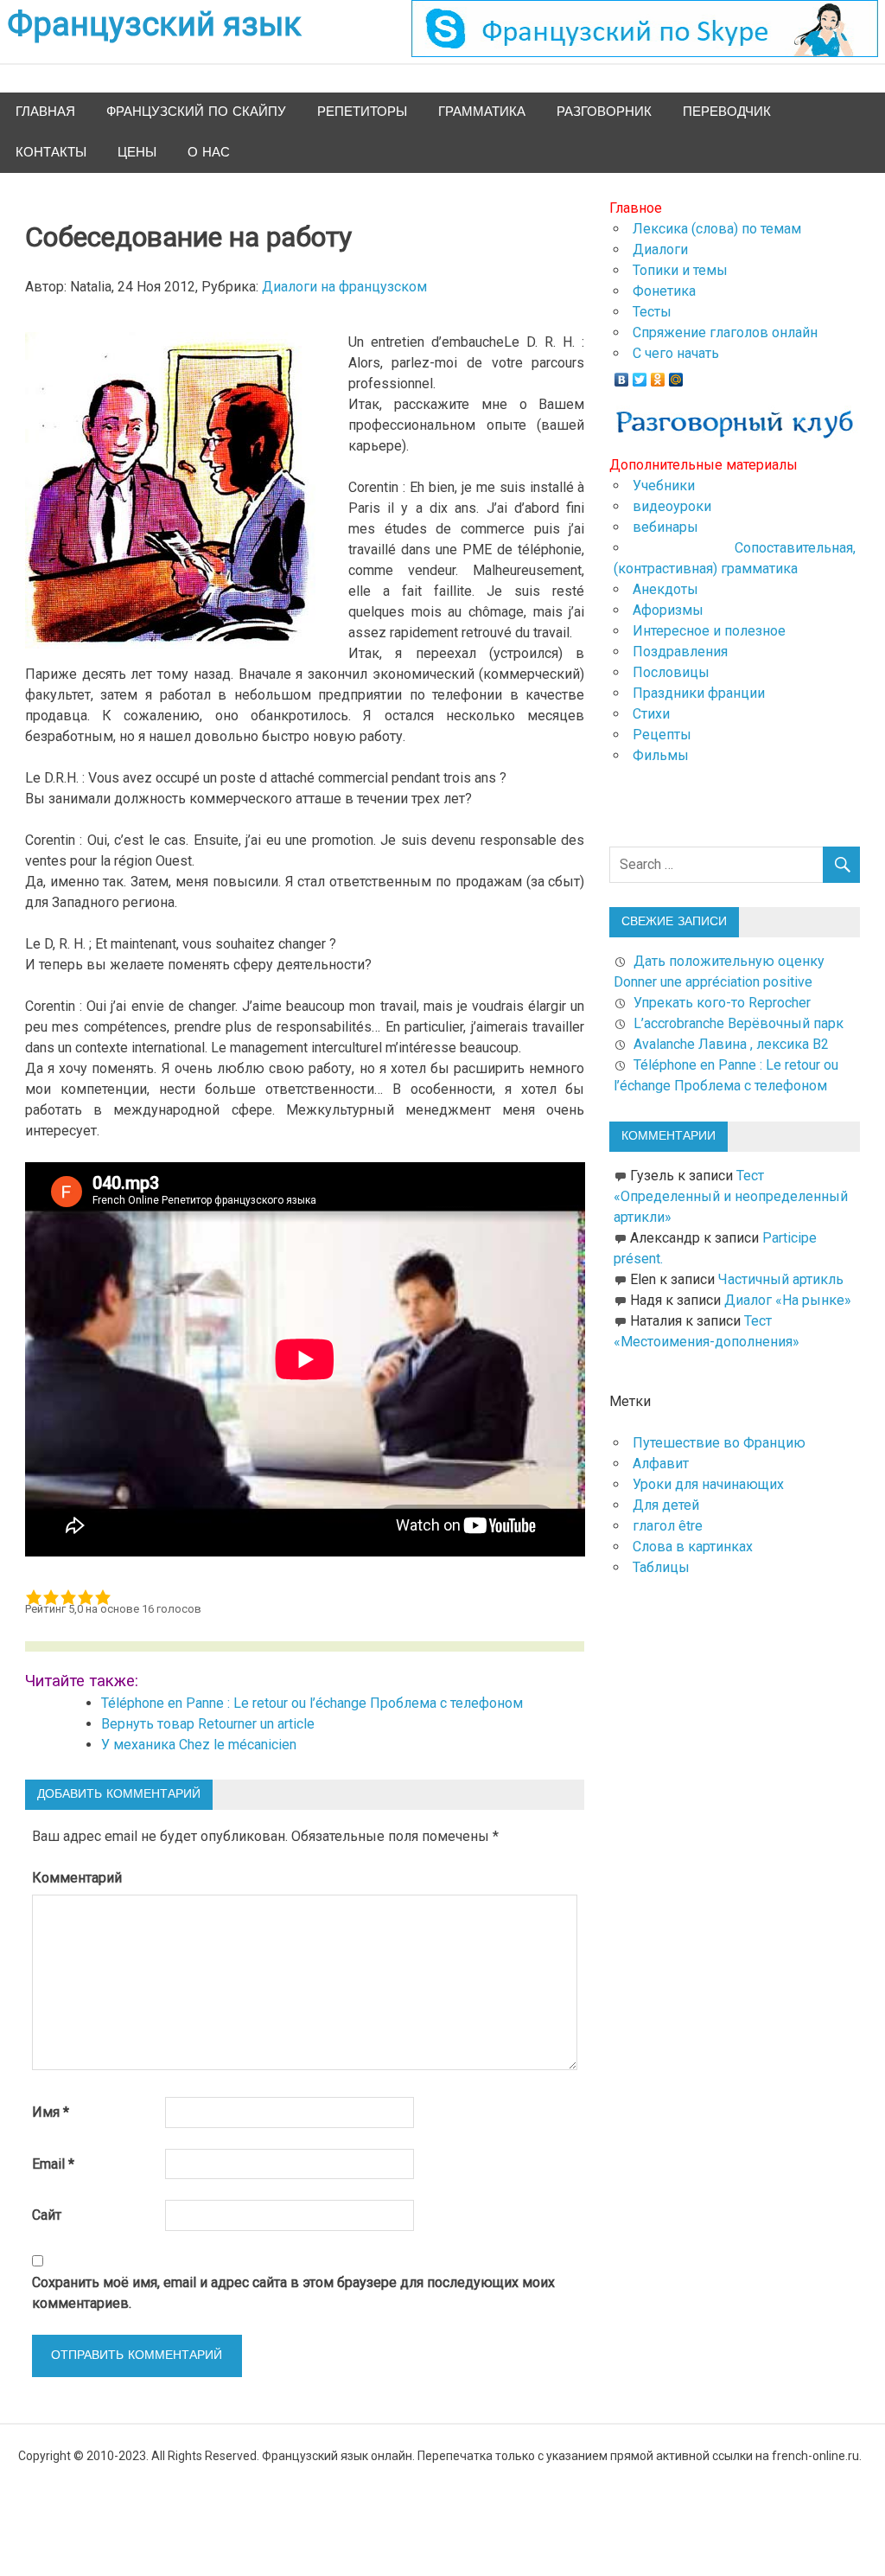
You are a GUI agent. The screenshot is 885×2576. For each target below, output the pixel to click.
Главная (45, 112)
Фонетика (664, 291)
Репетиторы (362, 112)
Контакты (51, 153)
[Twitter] (640, 375)
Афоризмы (668, 610)
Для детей (666, 1505)
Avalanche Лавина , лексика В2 (731, 1044)
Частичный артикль (781, 1279)
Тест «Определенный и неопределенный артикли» (731, 1196)
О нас (209, 153)
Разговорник (604, 112)
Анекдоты (665, 589)
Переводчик (727, 112)
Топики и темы (680, 270)
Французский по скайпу (196, 112)
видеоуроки (672, 506)
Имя (51, 2112)
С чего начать (676, 353)
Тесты (652, 312)
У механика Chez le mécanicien (199, 1745)
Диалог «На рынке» (788, 1300)
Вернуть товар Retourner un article (208, 1724)
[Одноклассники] (658, 375)
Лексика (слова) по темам (717, 229)
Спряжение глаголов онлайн (725, 332)
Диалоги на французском (344, 287)
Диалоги (660, 249)
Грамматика (482, 112)
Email (53, 2164)
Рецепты (662, 735)
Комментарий (77, 1878)
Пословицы (671, 672)
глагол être (668, 1526)
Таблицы (661, 1567)
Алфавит (661, 1464)
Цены (137, 153)
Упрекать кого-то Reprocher (724, 1003)
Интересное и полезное (709, 631)
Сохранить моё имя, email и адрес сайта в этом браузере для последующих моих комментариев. (293, 2293)
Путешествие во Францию (719, 1443)
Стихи (651, 714)
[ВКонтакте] (622, 375)
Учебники (664, 486)
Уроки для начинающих (708, 1484)
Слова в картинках (693, 1547)
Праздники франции (699, 693)
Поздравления (680, 652)
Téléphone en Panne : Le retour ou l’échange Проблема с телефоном (312, 1703)
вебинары (665, 527)
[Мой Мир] (676, 375)
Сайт (47, 2215)
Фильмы (661, 755)
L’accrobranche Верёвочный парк (739, 1023)
